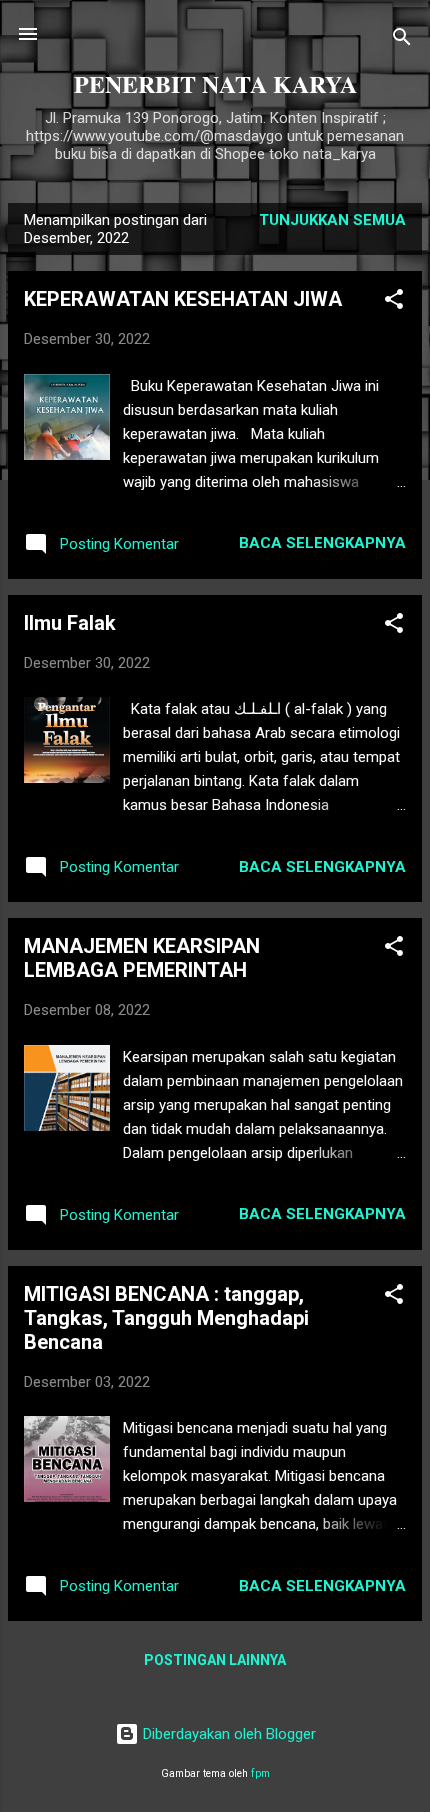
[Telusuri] (402, 40)
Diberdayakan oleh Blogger (227, 1734)
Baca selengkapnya (322, 543)
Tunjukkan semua (332, 220)
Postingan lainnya (215, 1660)
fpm (260, 1773)
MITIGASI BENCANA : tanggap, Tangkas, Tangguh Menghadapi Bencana (166, 1318)
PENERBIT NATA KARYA (215, 83)
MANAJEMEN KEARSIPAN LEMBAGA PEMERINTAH (142, 958)
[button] (394, 302)
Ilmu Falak (70, 623)
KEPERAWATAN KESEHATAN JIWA (183, 299)
